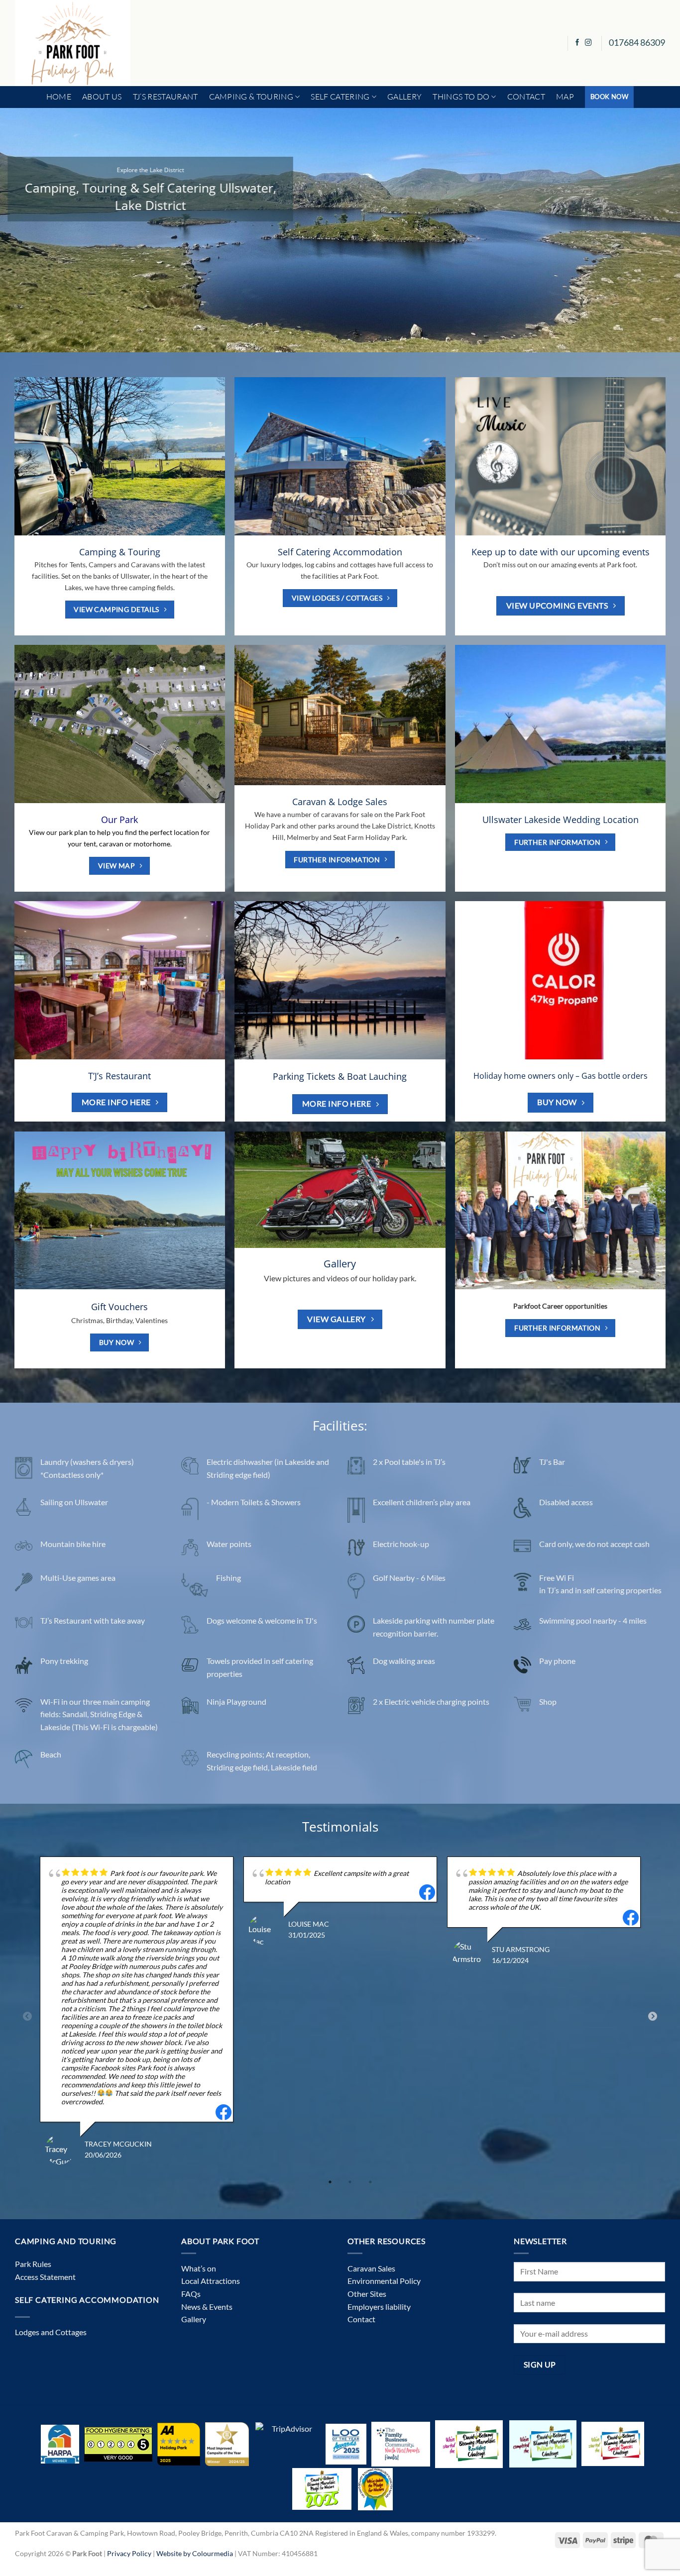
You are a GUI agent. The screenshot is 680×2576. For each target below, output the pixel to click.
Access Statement (45, 2277)
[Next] (654, 230)
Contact (526, 97)
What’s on (199, 2268)
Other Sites (367, 2294)
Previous (27, 2017)
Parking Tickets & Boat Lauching (340, 1077)
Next (653, 2017)
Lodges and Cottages (51, 2332)
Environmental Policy (384, 2281)
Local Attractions (211, 2281)
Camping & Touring (251, 97)
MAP (565, 97)
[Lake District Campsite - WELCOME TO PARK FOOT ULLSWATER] (73, 43)
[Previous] (26, 230)
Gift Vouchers (119, 1307)
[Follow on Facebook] (577, 43)
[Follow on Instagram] (588, 43)
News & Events (207, 2307)
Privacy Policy (129, 2553)
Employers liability (379, 2307)
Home (59, 97)
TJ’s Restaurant (166, 97)
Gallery (404, 97)
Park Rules (33, 2264)
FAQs (191, 2294)
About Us (102, 97)
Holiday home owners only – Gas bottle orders (561, 1076)
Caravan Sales (371, 2268)
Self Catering (340, 97)
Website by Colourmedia (195, 2553)
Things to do (461, 97)
